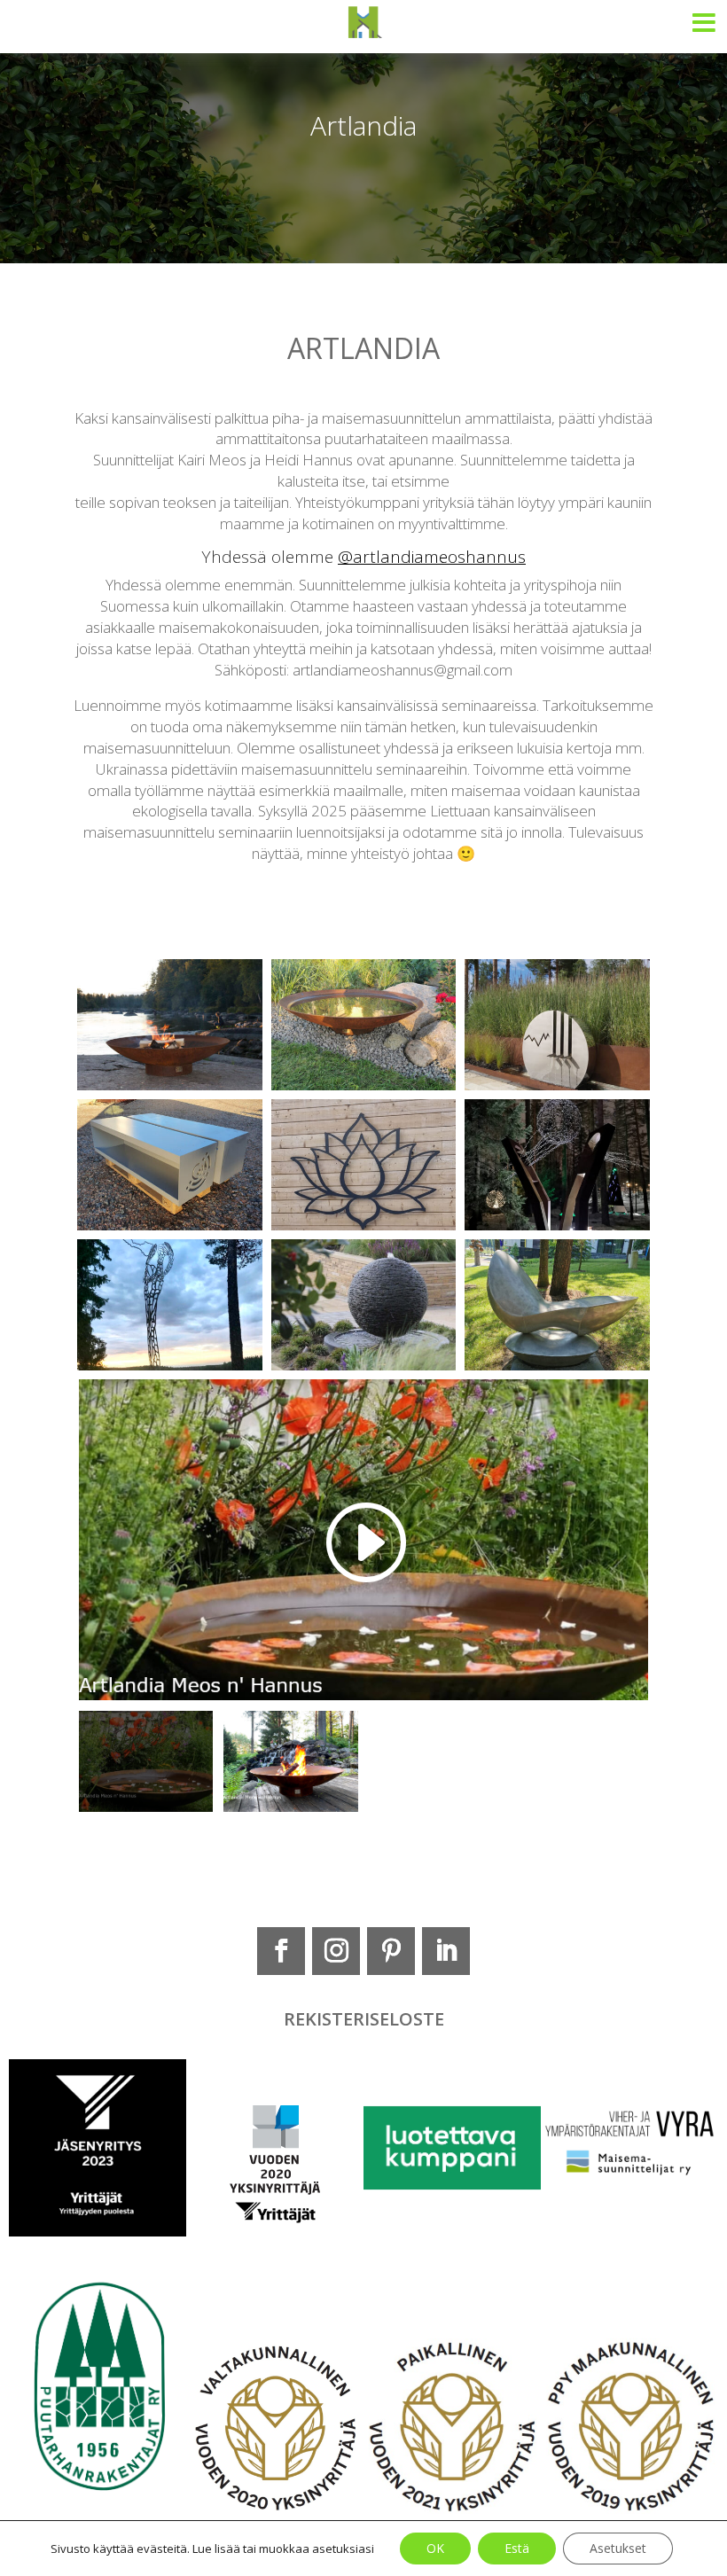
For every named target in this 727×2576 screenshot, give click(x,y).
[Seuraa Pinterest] (391, 1951)
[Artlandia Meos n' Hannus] (170, 1085)
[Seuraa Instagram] (336, 1951)
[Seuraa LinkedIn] (446, 1951)
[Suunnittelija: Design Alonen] (557, 1226)
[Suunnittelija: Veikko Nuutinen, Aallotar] (557, 1366)
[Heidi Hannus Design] (557, 1085)
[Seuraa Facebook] (281, 1951)
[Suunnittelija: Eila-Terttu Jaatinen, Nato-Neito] (170, 1366)
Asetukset (618, 2548)
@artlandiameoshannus (432, 557)
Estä (517, 2548)
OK (435, 2548)
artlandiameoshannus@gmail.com (403, 670)
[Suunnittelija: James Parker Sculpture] (364, 1366)
